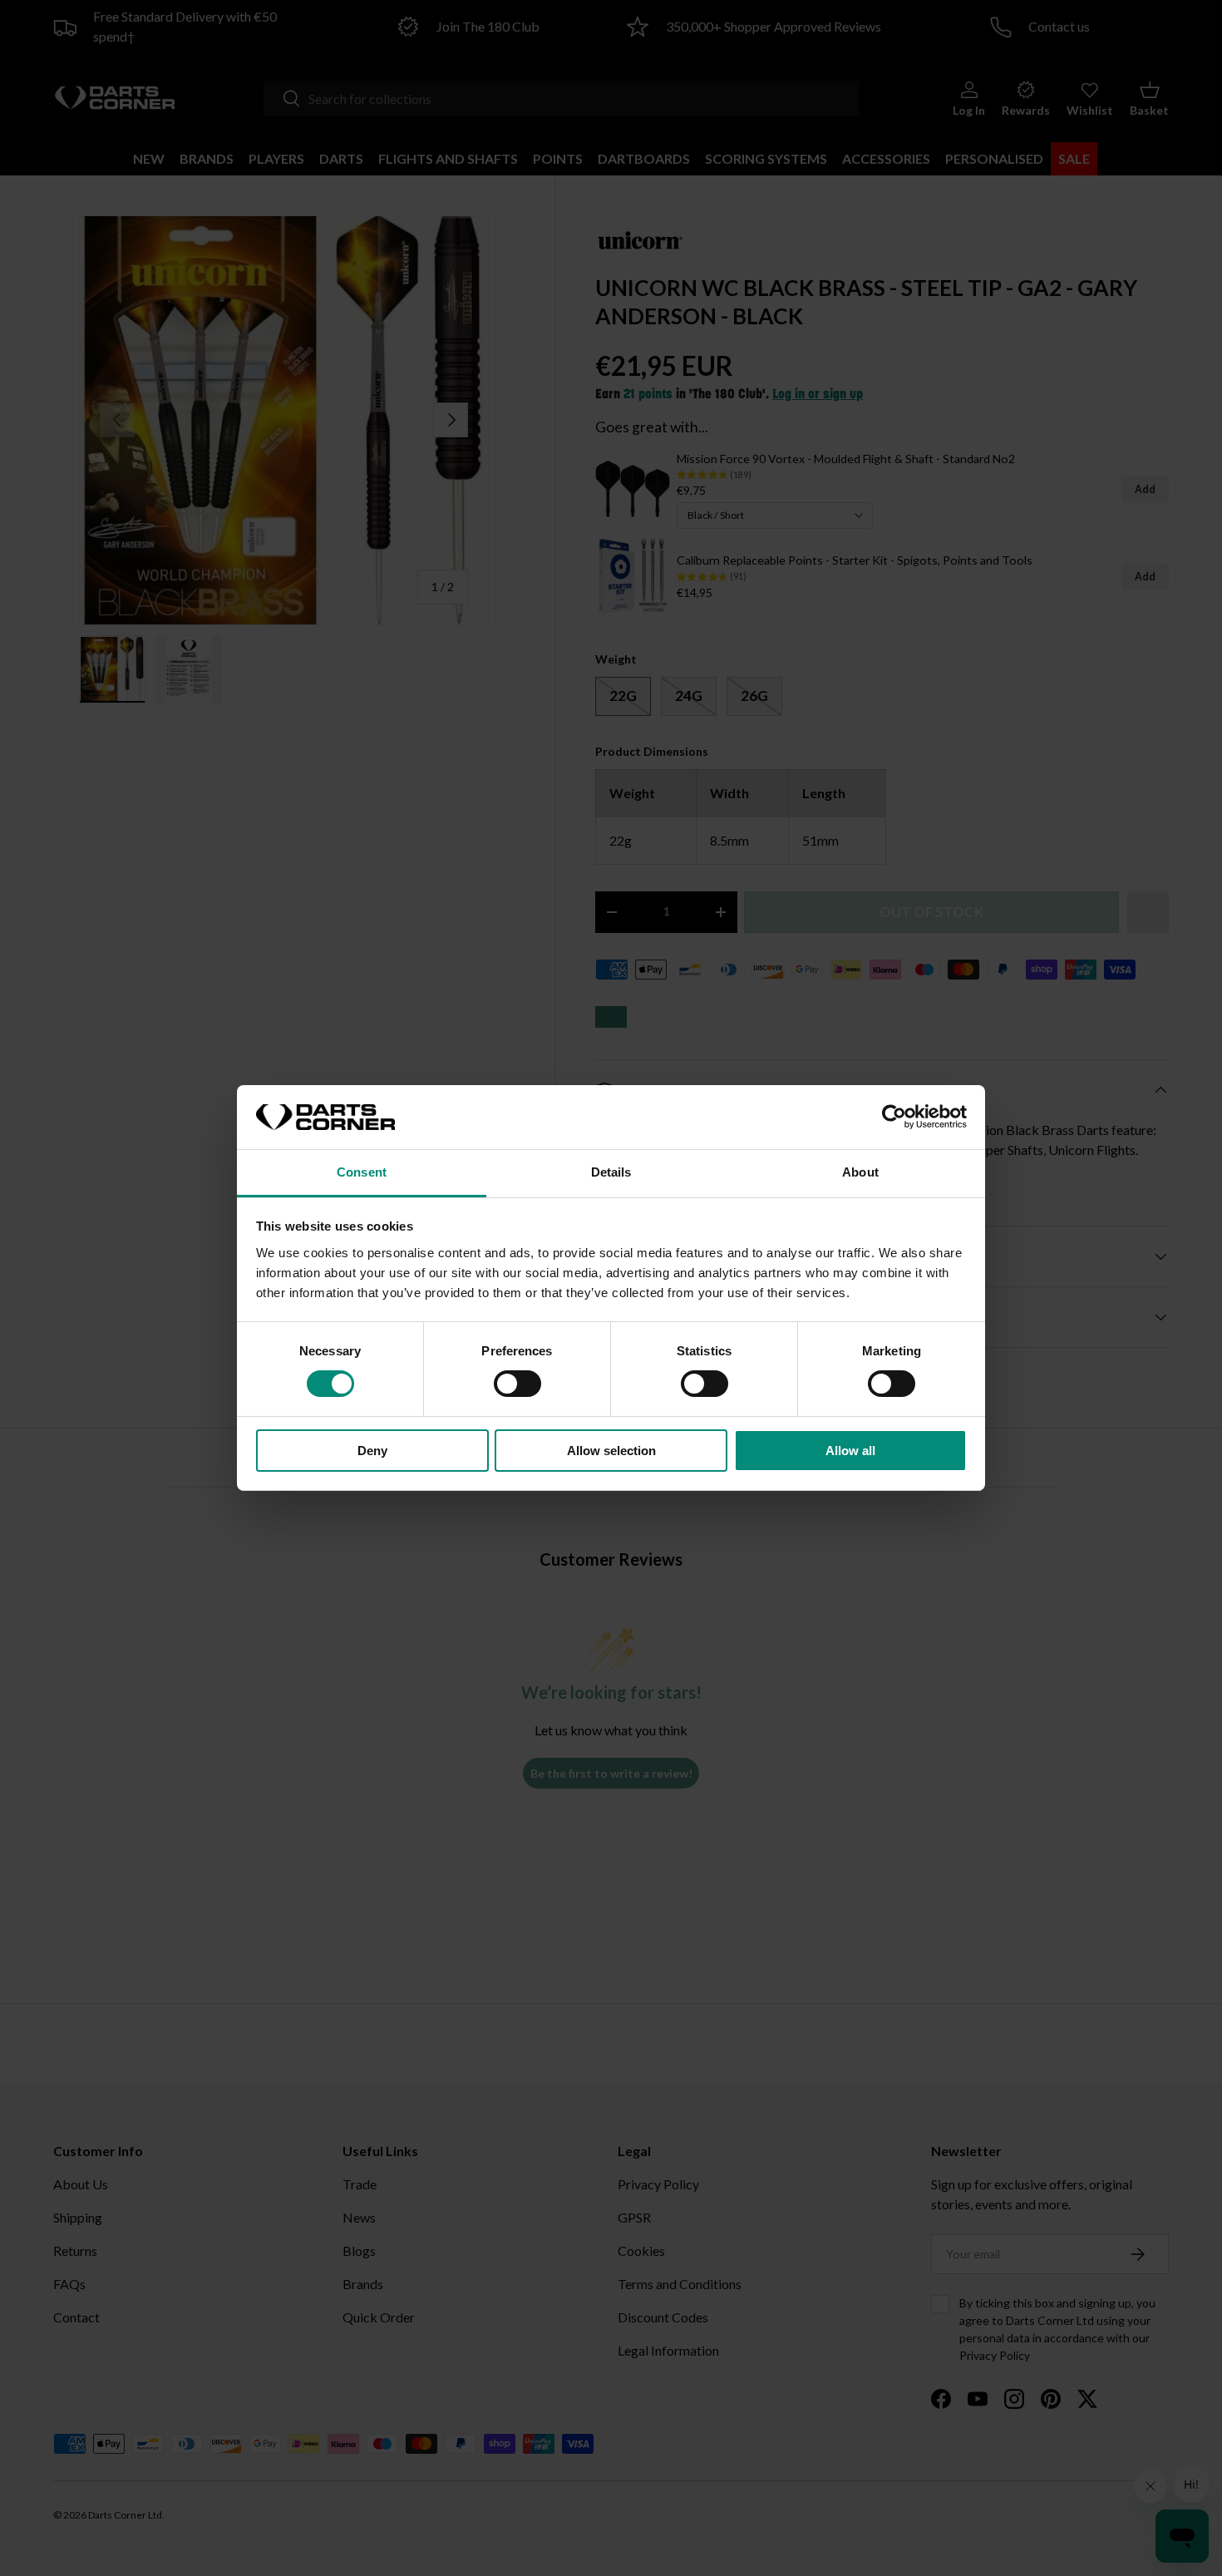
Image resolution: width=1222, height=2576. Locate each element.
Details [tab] (611, 1172)
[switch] (517, 1384)
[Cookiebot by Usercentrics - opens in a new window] (894, 1117)
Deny (372, 1451)
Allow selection (611, 1451)
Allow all (850, 1451)
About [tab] (860, 1172)
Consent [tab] (362, 1172)
